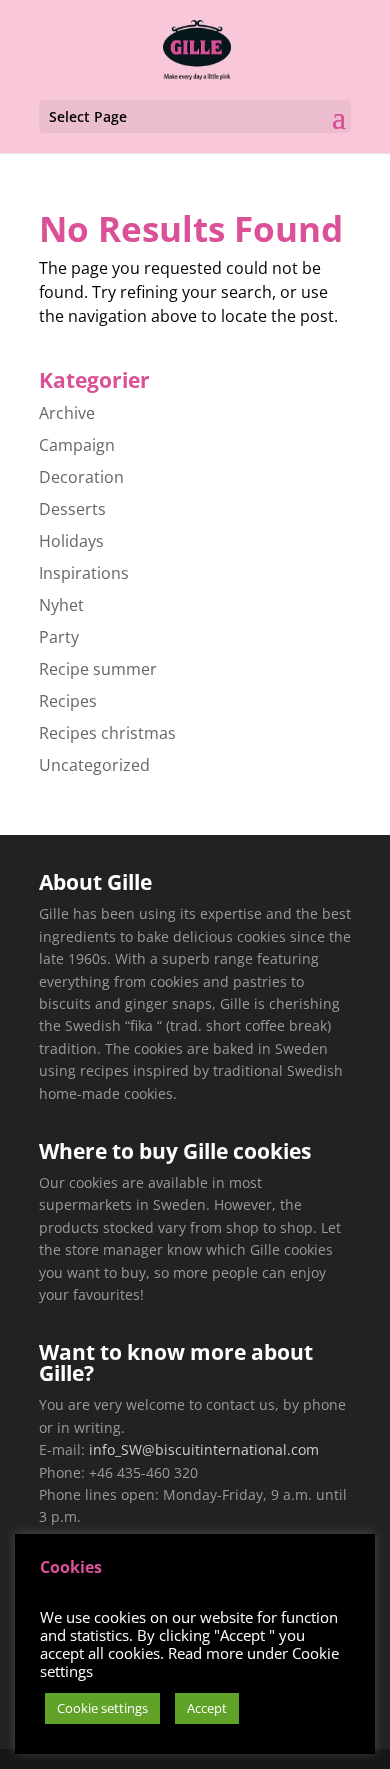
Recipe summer (98, 669)
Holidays (71, 541)
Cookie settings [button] (102, 1708)
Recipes (68, 701)
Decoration (81, 477)
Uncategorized (94, 765)
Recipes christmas (107, 733)
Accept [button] (207, 1708)
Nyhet (61, 605)
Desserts (72, 509)
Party (59, 637)
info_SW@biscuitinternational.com (204, 1449)
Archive (67, 413)
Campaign (77, 445)
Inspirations (84, 573)
